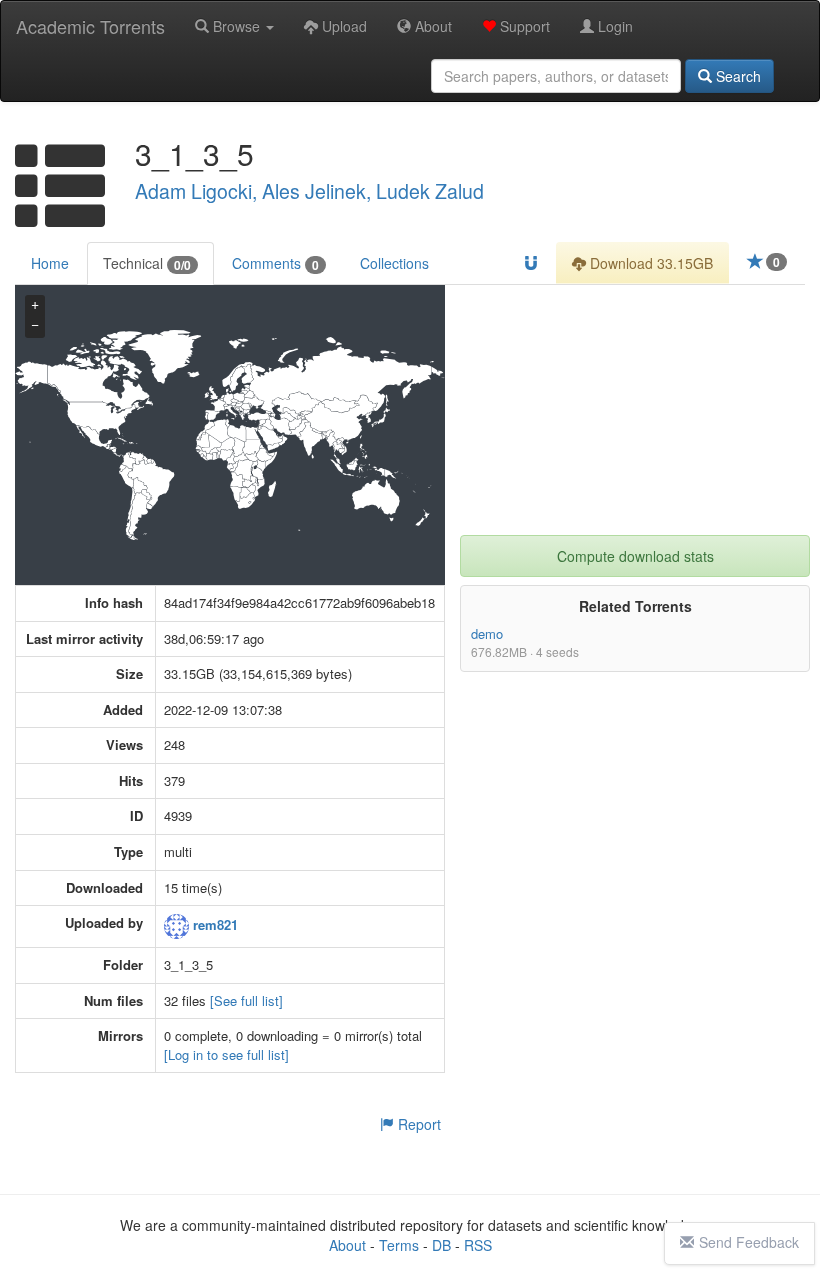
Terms (399, 1245)
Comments (275, 263)
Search (736, 76)
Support (523, 26)
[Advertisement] (635, 410)
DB (441, 1245)
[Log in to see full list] (226, 1054)
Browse (236, 26)
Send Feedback (749, 1242)
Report (417, 1124)
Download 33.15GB (649, 263)
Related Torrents (635, 606)
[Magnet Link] (531, 263)
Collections (394, 263)
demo (487, 633)
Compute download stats (635, 556)
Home (50, 263)
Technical (147, 263)
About (431, 26)
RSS (478, 1245)
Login (613, 26)
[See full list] (246, 1000)
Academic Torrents (90, 26)
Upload (342, 26)
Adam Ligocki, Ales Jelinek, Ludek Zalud (309, 191)
